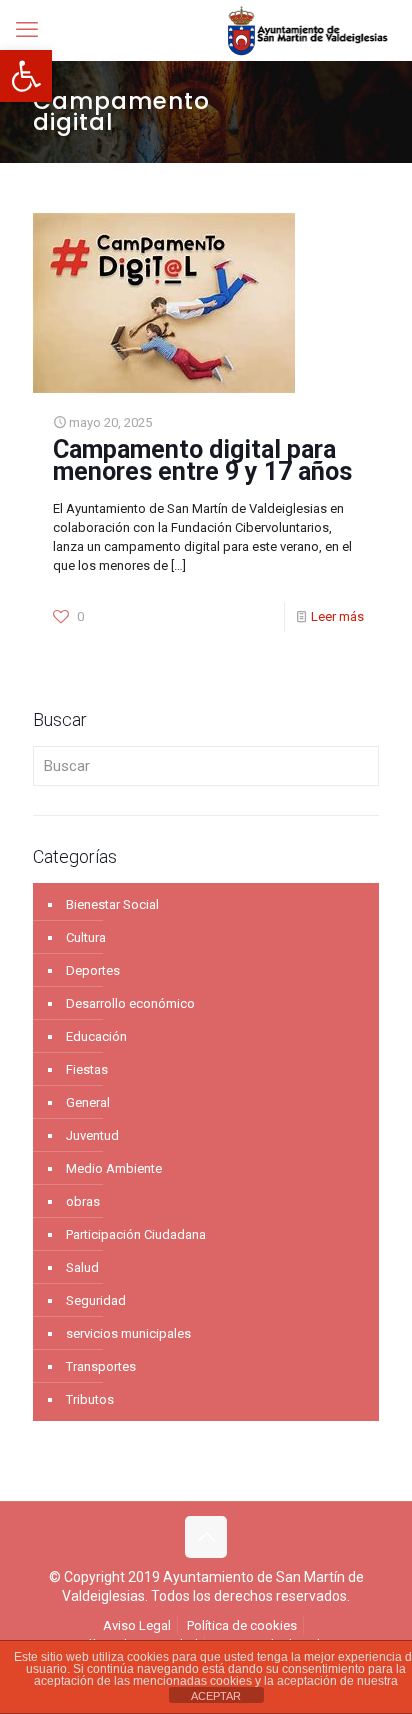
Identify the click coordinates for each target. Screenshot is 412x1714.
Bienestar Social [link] (112, 904)
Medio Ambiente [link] (114, 1168)
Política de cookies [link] (242, 1625)
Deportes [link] (93, 970)
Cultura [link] (86, 937)
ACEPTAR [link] (216, 1696)
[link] (26, 76)
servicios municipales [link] (128, 1333)
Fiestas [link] (87, 1069)
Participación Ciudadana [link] (136, 1234)
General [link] (88, 1102)
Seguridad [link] (96, 1300)
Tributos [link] (90, 1399)
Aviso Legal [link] (137, 1625)
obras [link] (83, 1201)
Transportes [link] (101, 1366)
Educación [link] (96, 1036)
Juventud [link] (92, 1135)
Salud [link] (82, 1267)
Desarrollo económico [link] (130, 1003)
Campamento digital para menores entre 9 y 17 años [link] (202, 460)
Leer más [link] (337, 616)
